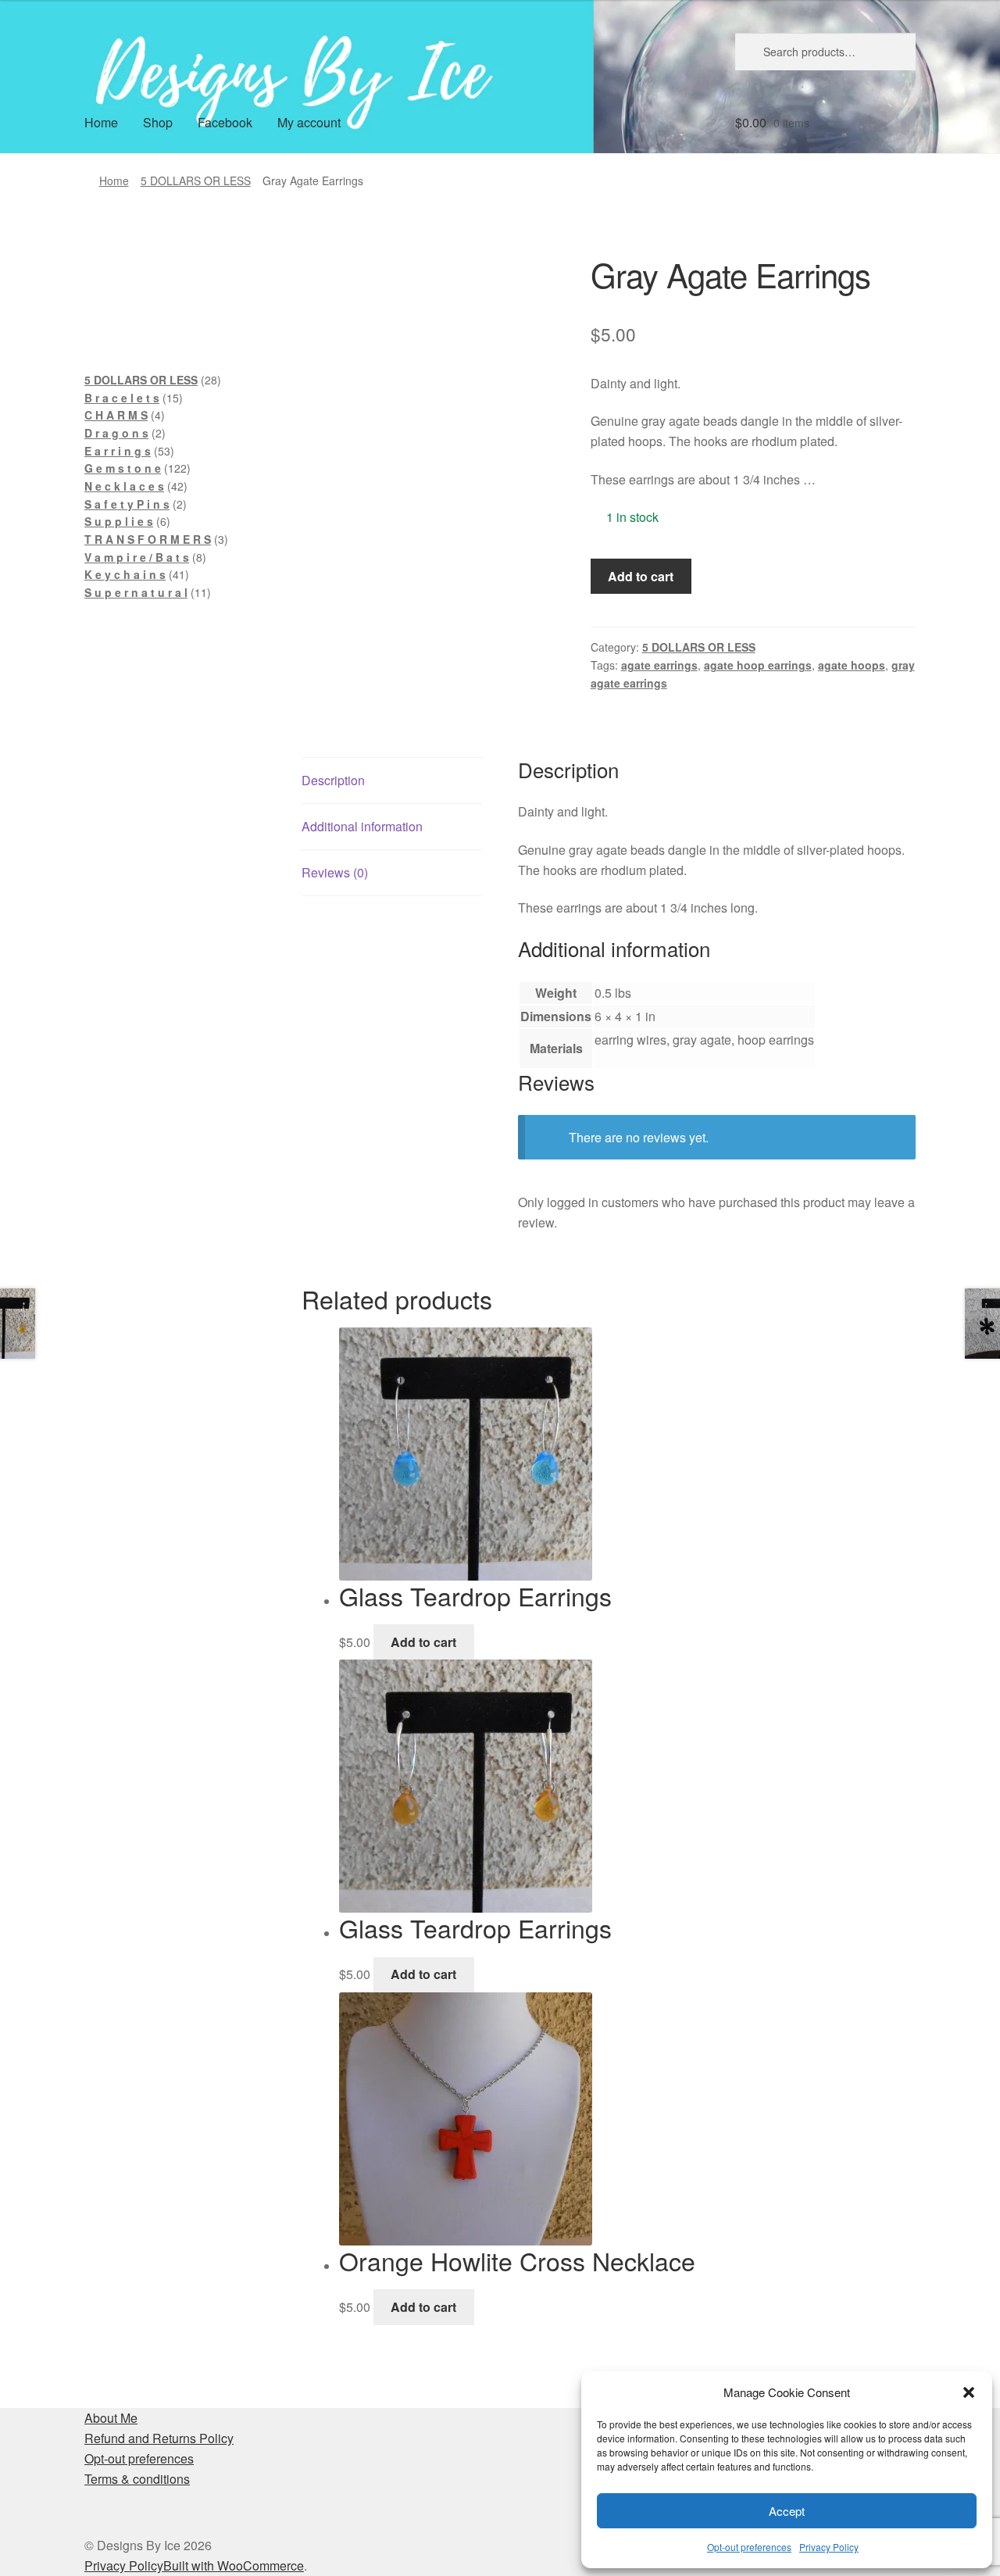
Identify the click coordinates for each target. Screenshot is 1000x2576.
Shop (158, 122)
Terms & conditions (137, 2479)
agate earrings (659, 665)
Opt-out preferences (749, 2547)
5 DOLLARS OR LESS (196, 180)
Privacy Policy (829, 2547)
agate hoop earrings (758, 665)
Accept (787, 2511)
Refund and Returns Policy (159, 2438)
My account (309, 122)
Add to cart (641, 576)
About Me (111, 2418)
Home (101, 122)
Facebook (225, 122)
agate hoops (852, 665)
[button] (969, 2392)
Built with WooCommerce (234, 2565)
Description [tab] (333, 780)
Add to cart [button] (423, 1642)
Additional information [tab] (362, 826)
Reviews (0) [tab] (335, 872)
